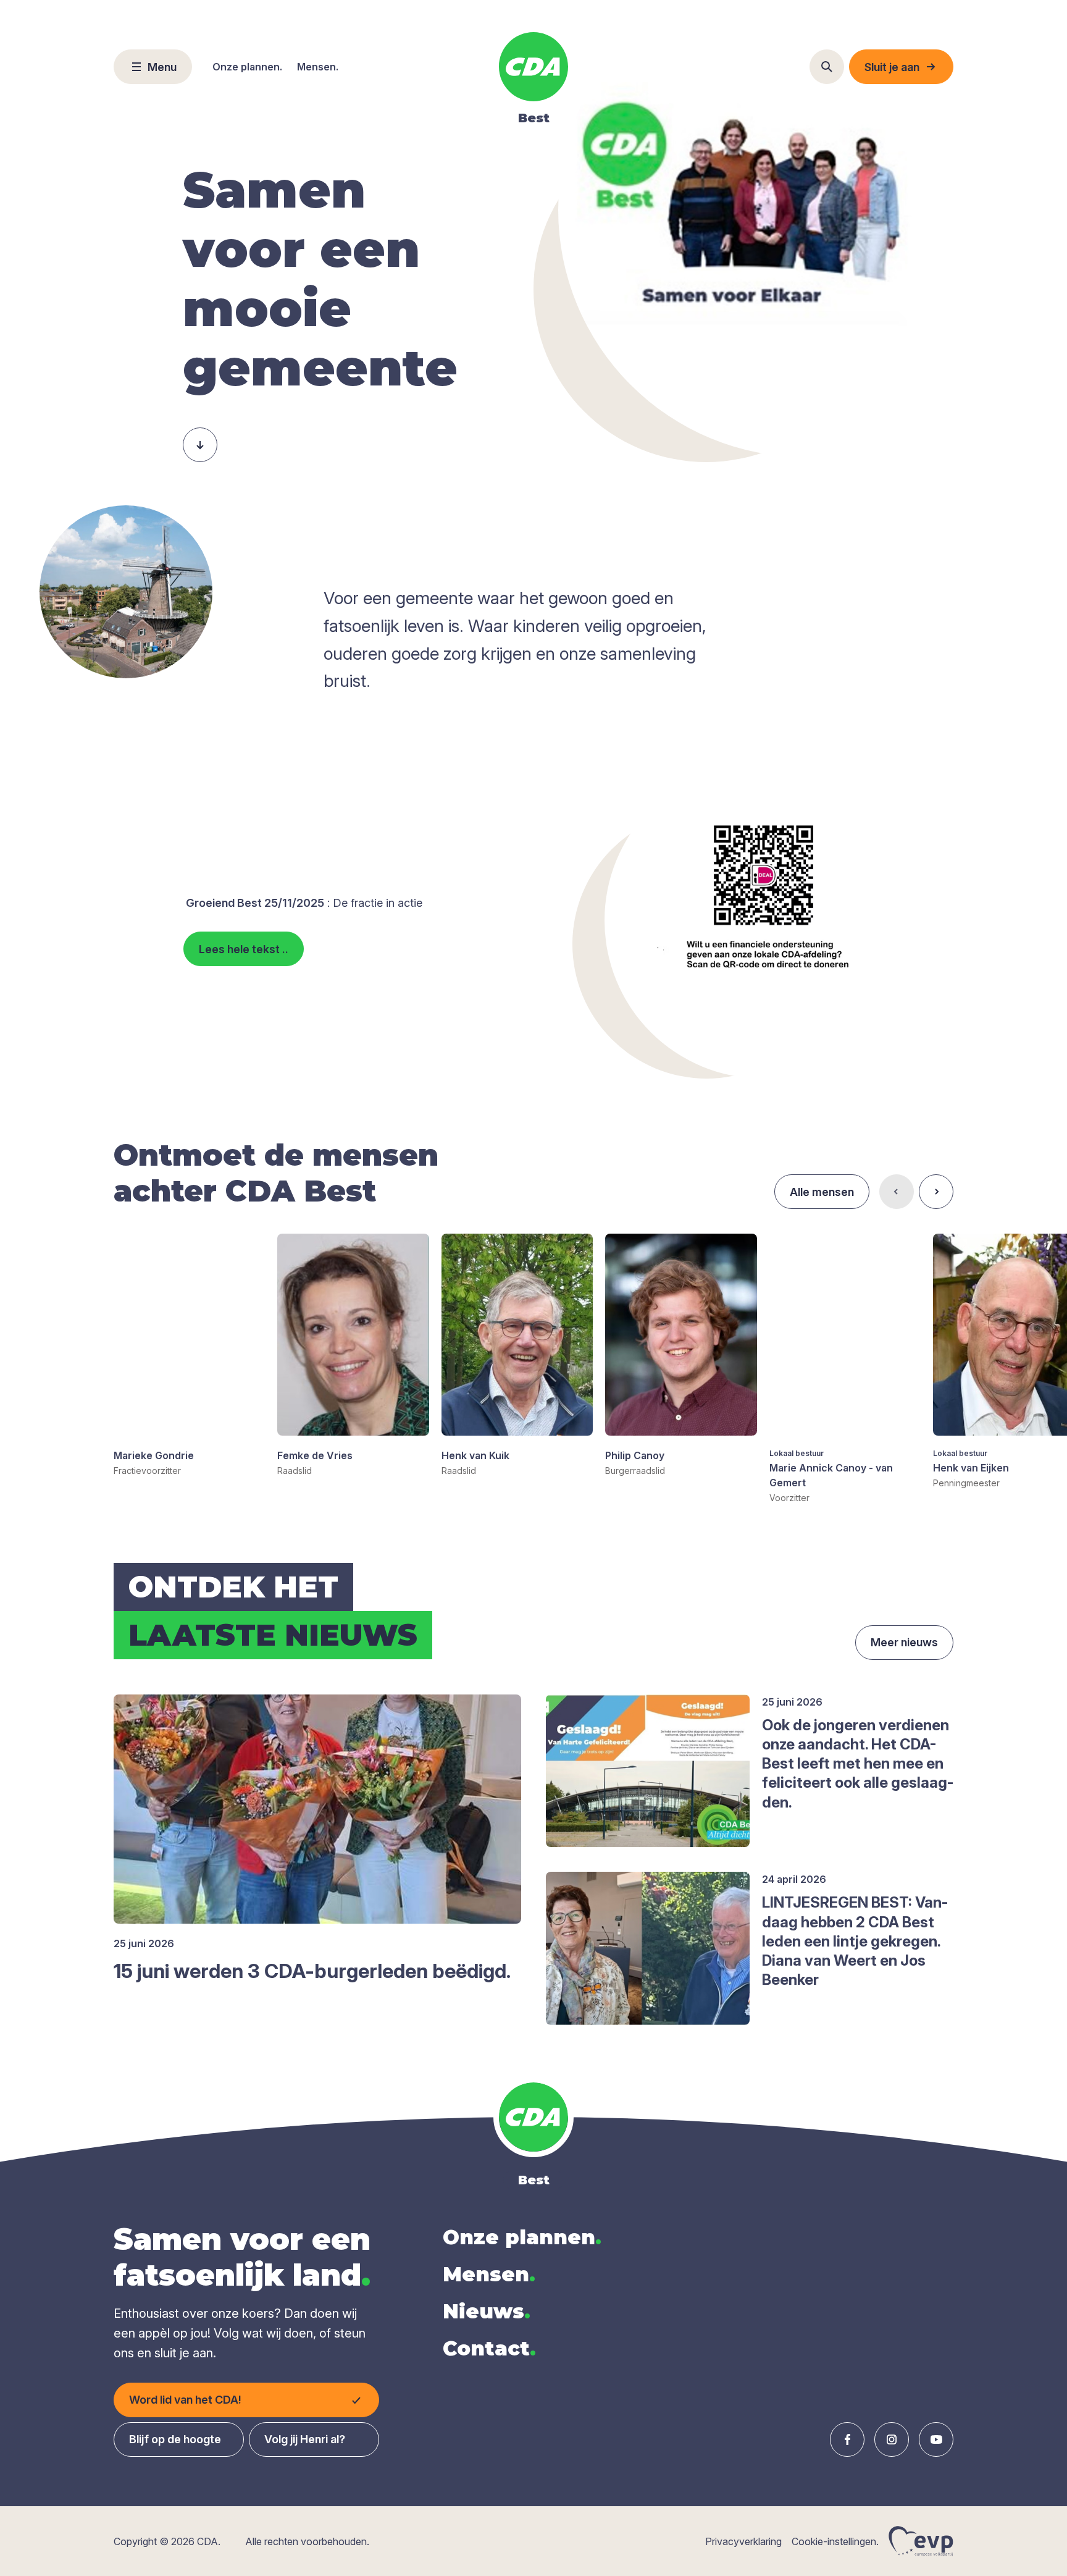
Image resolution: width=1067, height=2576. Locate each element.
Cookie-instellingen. (835, 2541)
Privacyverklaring (743, 2541)
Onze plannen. (247, 67)
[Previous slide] (897, 1192)
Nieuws (487, 2311)
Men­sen (489, 2274)
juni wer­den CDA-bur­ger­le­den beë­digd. (312, 1971)
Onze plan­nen (522, 2237)
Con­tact (489, 2348)
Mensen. (318, 67)
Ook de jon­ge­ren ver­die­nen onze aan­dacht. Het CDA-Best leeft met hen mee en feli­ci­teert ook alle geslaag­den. (858, 1764)
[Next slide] (936, 1192)
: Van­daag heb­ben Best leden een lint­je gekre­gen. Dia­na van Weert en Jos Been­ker (855, 1941)
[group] (189, 1355)
